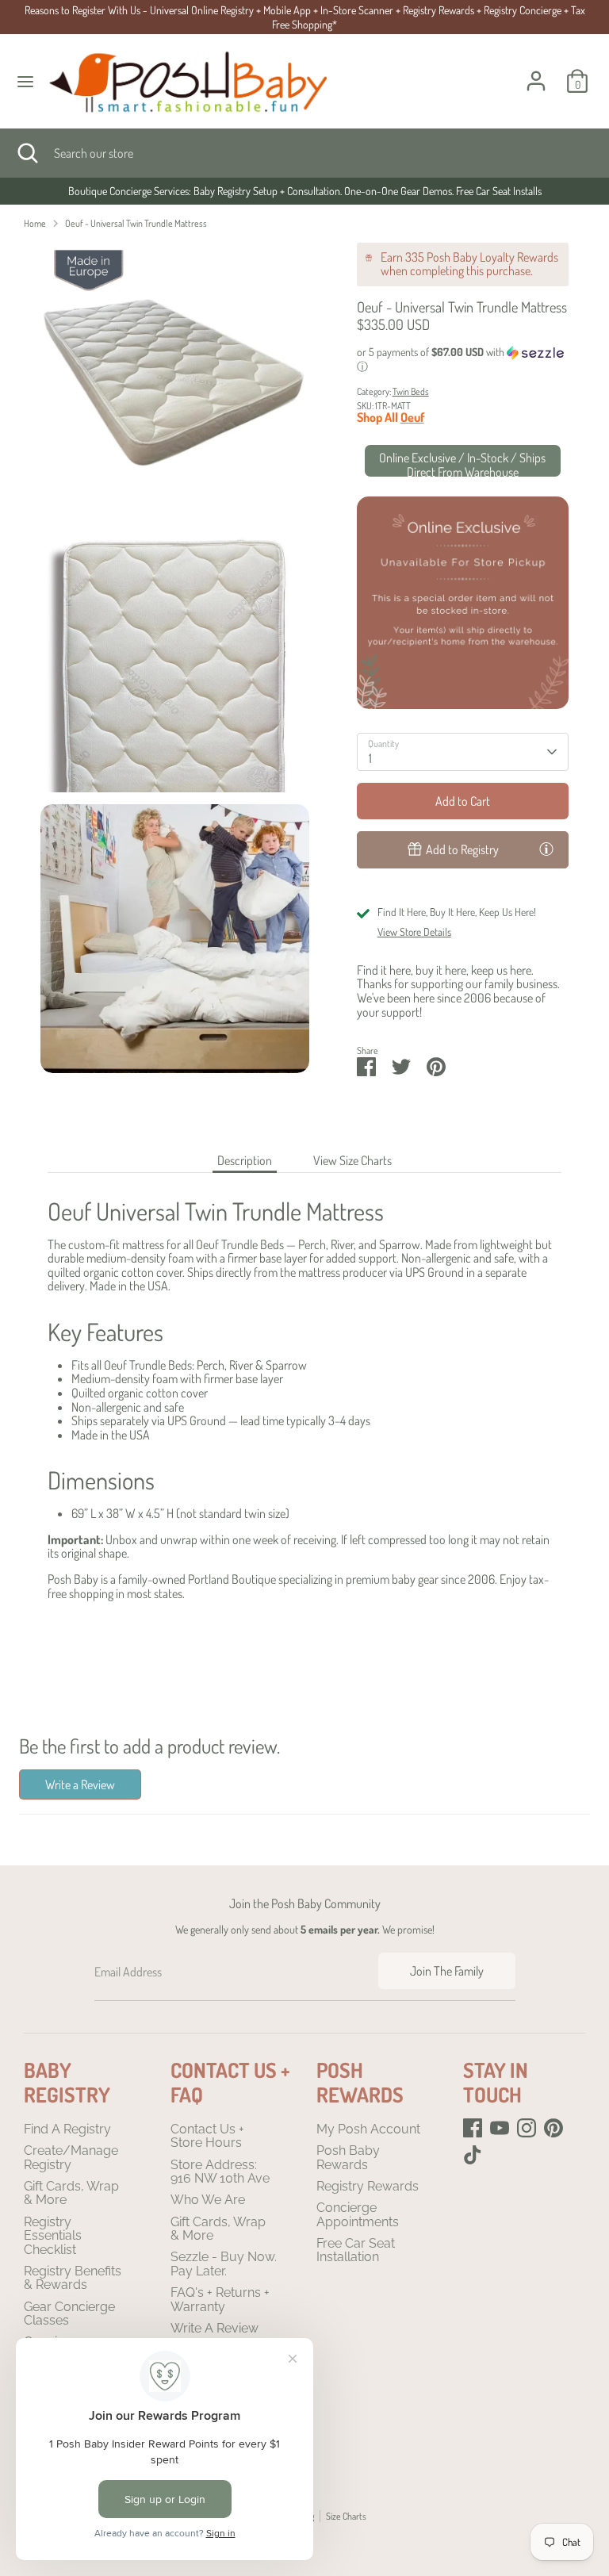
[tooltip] (546, 849)
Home (35, 223)
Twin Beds (411, 391)
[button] (463, 360)
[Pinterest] (553, 2128)
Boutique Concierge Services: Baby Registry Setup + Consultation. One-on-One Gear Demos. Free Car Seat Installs (305, 191)
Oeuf (412, 417)
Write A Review (214, 2328)
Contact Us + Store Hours (207, 2136)
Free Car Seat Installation (356, 2250)
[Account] (536, 71)
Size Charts (346, 2516)
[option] (304, 191)
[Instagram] (527, 2128)
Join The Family (447, 1971)
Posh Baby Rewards (348, 2158)
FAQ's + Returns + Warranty (220, 2300)
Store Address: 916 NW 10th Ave (220, 2172)
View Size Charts (352, 1160)
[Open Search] (27, 153)
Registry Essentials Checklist (53, 2236)
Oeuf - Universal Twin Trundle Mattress (136, 223)
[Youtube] (500, 2128)
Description (245, 1160)
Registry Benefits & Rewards (73, 2278)
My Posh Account (368, 2129)
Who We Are (208, 2200)
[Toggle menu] (25, 81)
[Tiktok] (473, 2155)
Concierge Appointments (358, 2215)
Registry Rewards (368, 2186)
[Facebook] (473, 2128)
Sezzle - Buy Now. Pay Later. (224, 2264)
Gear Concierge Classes (69, 2314)
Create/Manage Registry (71, 2158)
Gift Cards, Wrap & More (71, 2193)
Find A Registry (67, 2129)
